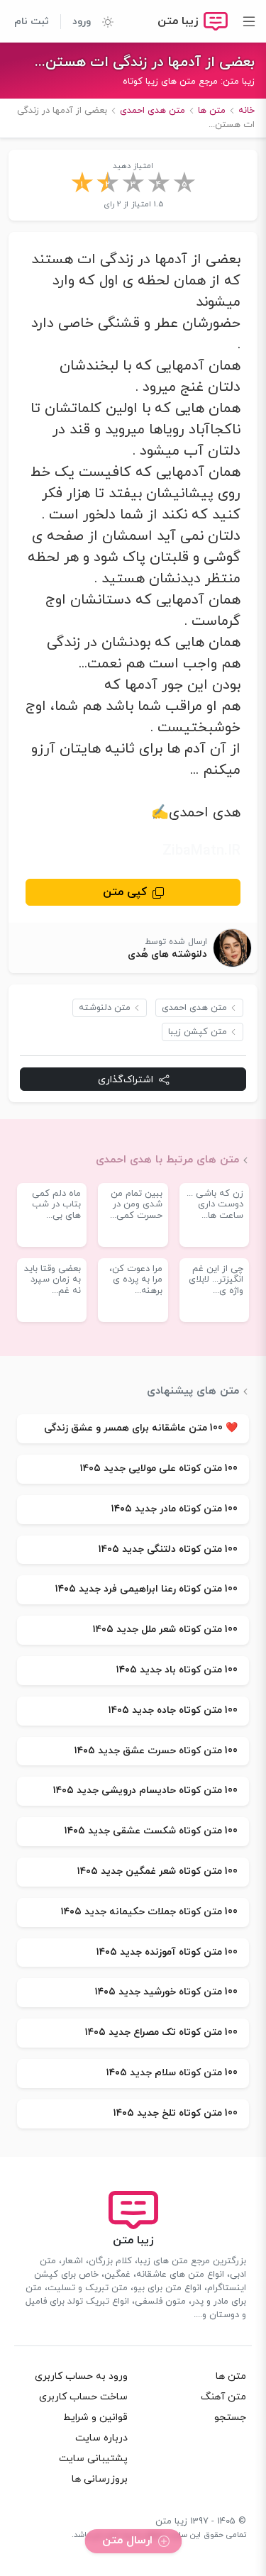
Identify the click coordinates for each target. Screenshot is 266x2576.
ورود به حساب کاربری (81, 2376)
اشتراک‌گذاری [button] (126, 1080)
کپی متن (125, 892)
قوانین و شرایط (95, 2417)
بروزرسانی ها (100, 2479)
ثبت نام (32, 22)
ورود (82, 22)
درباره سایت (101, 2438)
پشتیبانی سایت (93, 2459)
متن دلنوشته (105, 1008)
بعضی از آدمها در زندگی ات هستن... (145, 62)
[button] (102, 21)
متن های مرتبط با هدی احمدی (167, 1160)
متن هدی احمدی (194, 1008)
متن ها (231, 2376)
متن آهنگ (223, 2397)
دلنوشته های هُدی (167, 954)
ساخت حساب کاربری (83, 2397)
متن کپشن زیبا (198, 1032)
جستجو (230, 2417)
